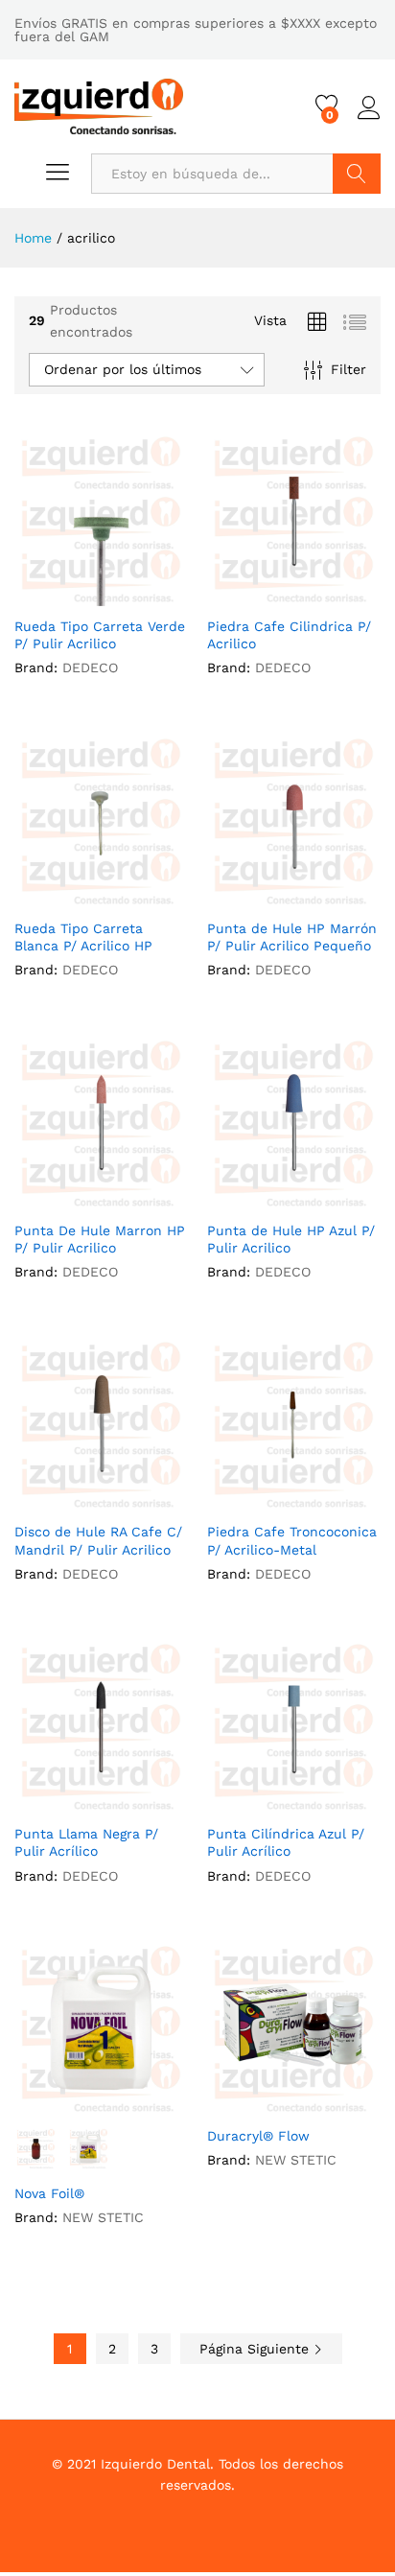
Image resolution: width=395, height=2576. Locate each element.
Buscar (357, 174)
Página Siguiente (256, 2349)
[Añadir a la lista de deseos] (121, 595)
